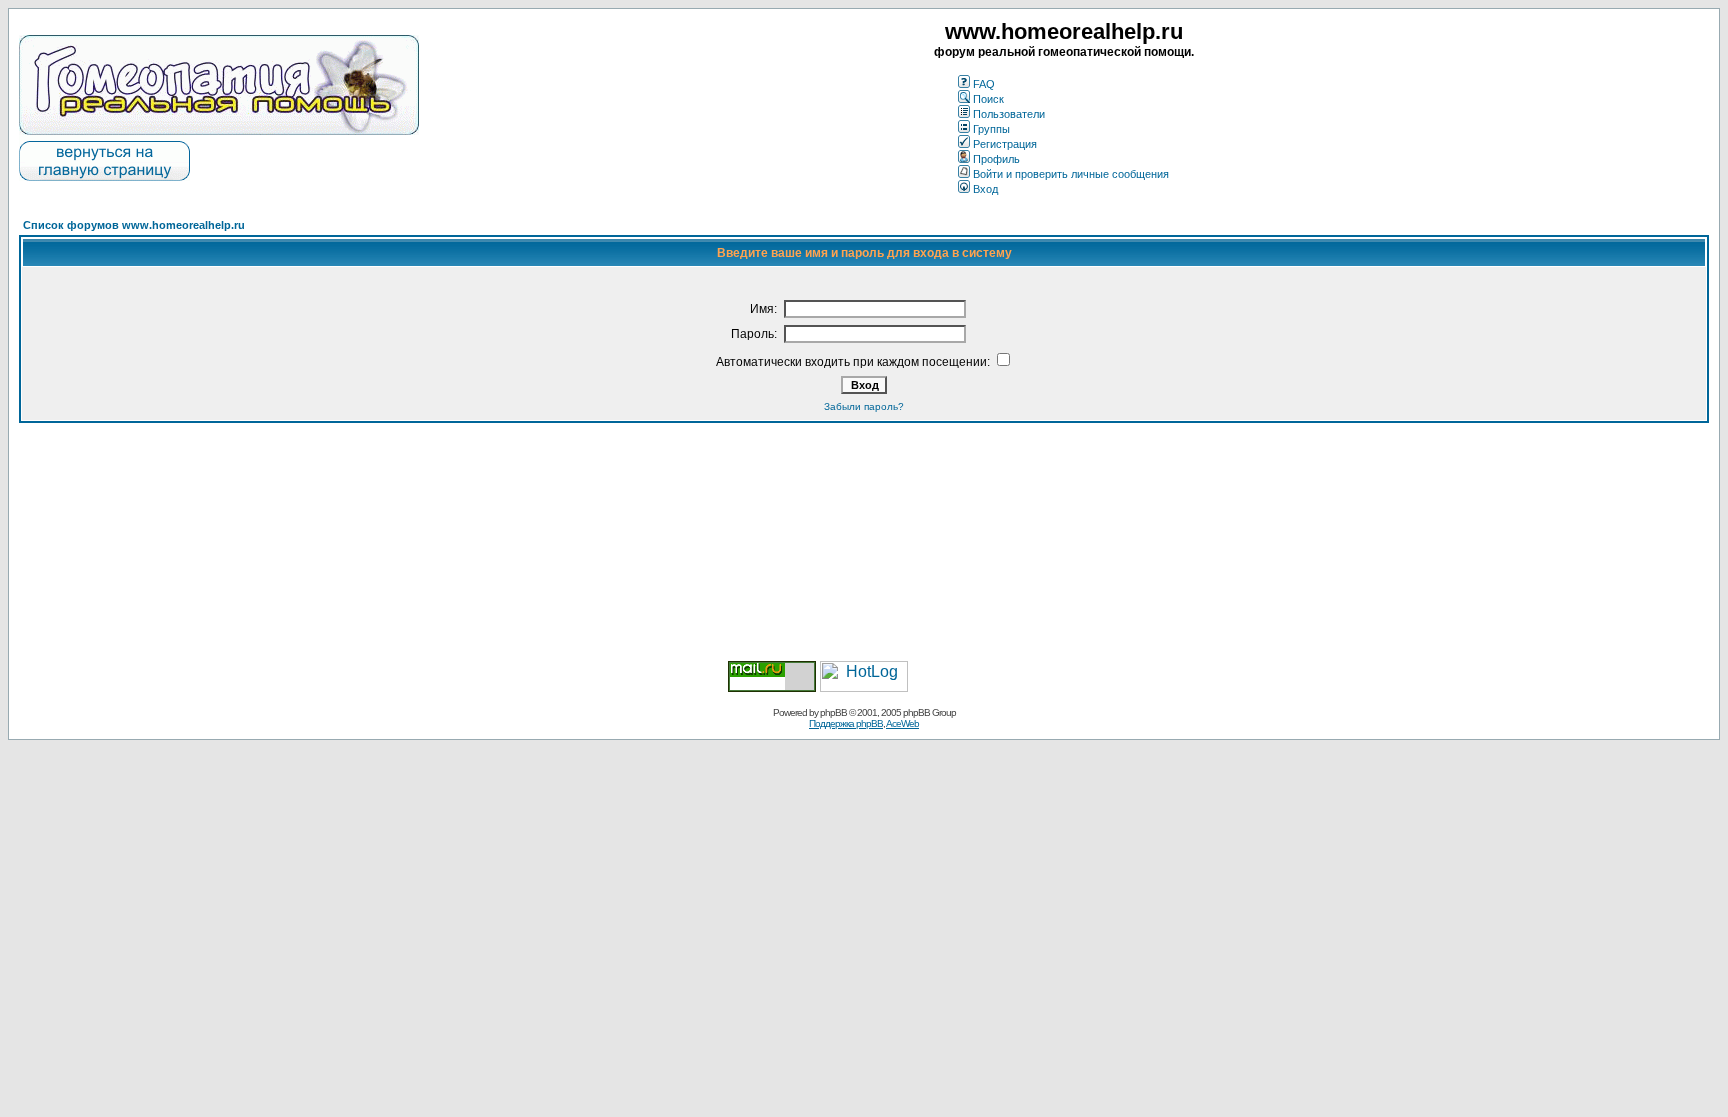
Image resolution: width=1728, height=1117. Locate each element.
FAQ (984, 84)
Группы (991, 129)
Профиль (996, 159)
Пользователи (1009, 114)
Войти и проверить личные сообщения (1071, 174)
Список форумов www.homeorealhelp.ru (134, 225)
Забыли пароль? (864, 406)
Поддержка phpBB (846, 723)
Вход (985, 189)
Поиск (988, 99)
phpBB (833, 712)
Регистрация (1005, 144)
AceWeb (902, 723)
